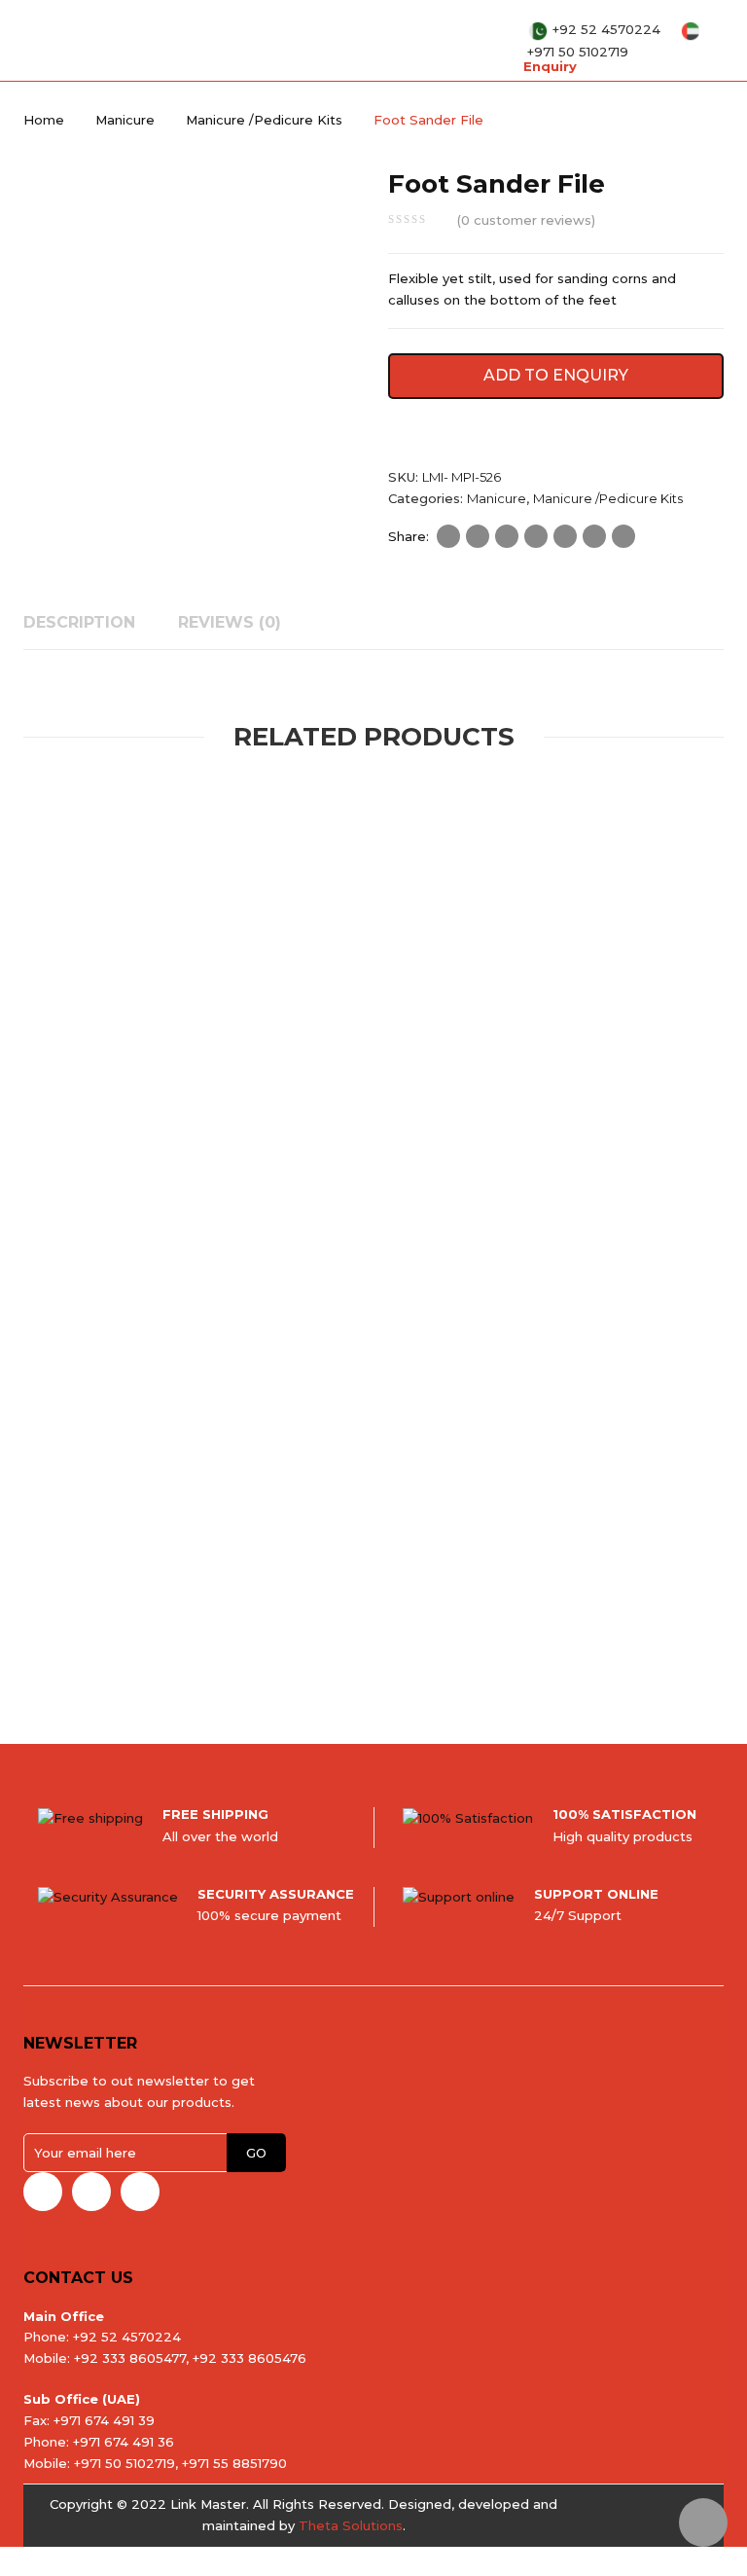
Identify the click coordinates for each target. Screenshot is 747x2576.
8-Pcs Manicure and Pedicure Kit (585, 1126)
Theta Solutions (351, 2525)
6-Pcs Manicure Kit (125, 1613)
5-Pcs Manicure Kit (125, 1126)
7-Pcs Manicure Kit (561, 1613)
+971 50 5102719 (578, 52)
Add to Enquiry (556, 375)
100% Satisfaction (624, 1814)
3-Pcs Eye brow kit (343, 1126)
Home (44, 120)
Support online (596, 1894)
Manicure (125, 120)
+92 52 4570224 (608, 29)
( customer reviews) (526, 220)
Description (79, 622)
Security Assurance (276, 1894)
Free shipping (215, 1814)
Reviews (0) (230, 622)
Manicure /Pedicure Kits (264, 120)
